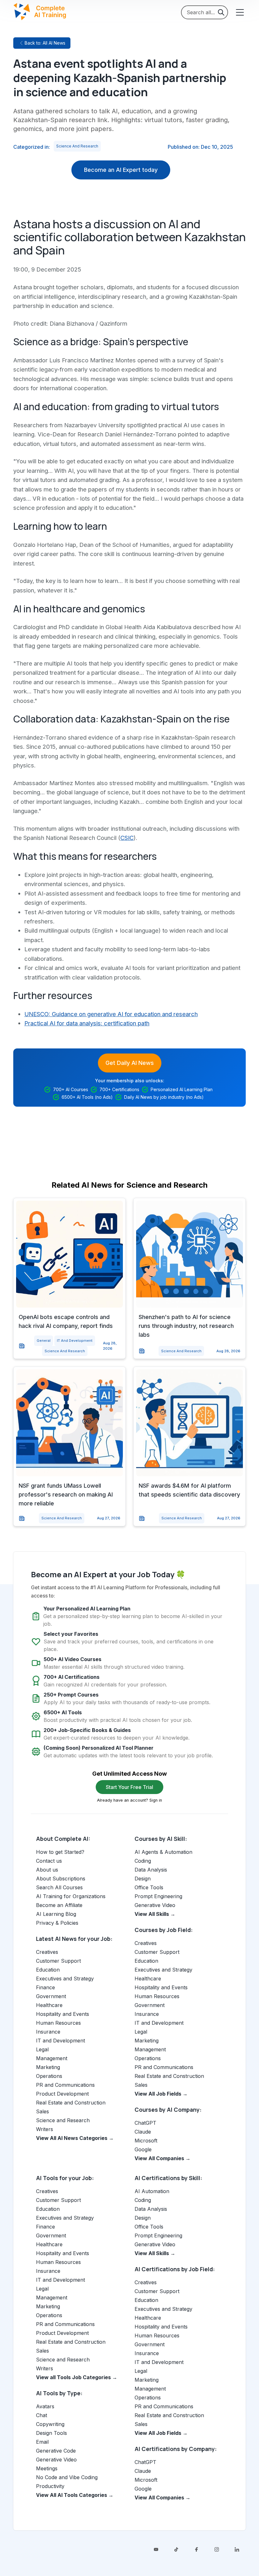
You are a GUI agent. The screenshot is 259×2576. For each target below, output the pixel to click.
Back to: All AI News (45, 43)
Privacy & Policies (57, 1923)
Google (143, 2149)
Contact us (49, 1861)
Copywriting (50, 2424)
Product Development (62, 2094)
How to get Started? (60, 1852)
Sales (42, 2111)
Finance (45, 1987)
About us (47, 1870)
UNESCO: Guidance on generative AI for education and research (111, 1014)
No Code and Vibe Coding (67, 2477)
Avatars (45, 2406)
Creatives (47, 1952)
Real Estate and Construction (71, 2103)
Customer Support (58, 1961)
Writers (45, 2129)
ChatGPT (145, 2123)
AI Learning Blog (56, 1914)
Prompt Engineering (158, 1896)
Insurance (48, 2032)
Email (42, 2442)
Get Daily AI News (130, 1063)
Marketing (48, 2067)
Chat (42, 2415)
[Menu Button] (239, 12)
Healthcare (49, 2005)
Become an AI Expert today (121, 170)
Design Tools (51, 2433)
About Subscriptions (61, 1879)
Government (51, 1996)
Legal (42, 2049)
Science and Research (77, 146)
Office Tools (149, 1887)
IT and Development (75, 1341)
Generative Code (56, 2451)
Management (52, 2058)
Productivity (50, 2486)
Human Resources (58, 2023)
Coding (143, 1861)
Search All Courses (59, 1887)
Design (143, 1879)
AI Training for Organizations (71, 1896)
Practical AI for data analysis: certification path (87, 1023)
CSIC (127, 838)
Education (48, 1970)
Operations (49, 2076)
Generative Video (155, 1905)
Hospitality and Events (63, 2014)
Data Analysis (151, 1870)
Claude (143, 2132)
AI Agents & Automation (163, 1852)
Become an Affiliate (59, 1905)
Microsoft (146, 2141)
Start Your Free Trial (129, 1787)
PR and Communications (65, 2085)
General (44, 1341)
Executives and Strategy (65, 1979)
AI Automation (152, 2191)
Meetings (47, 2468)
